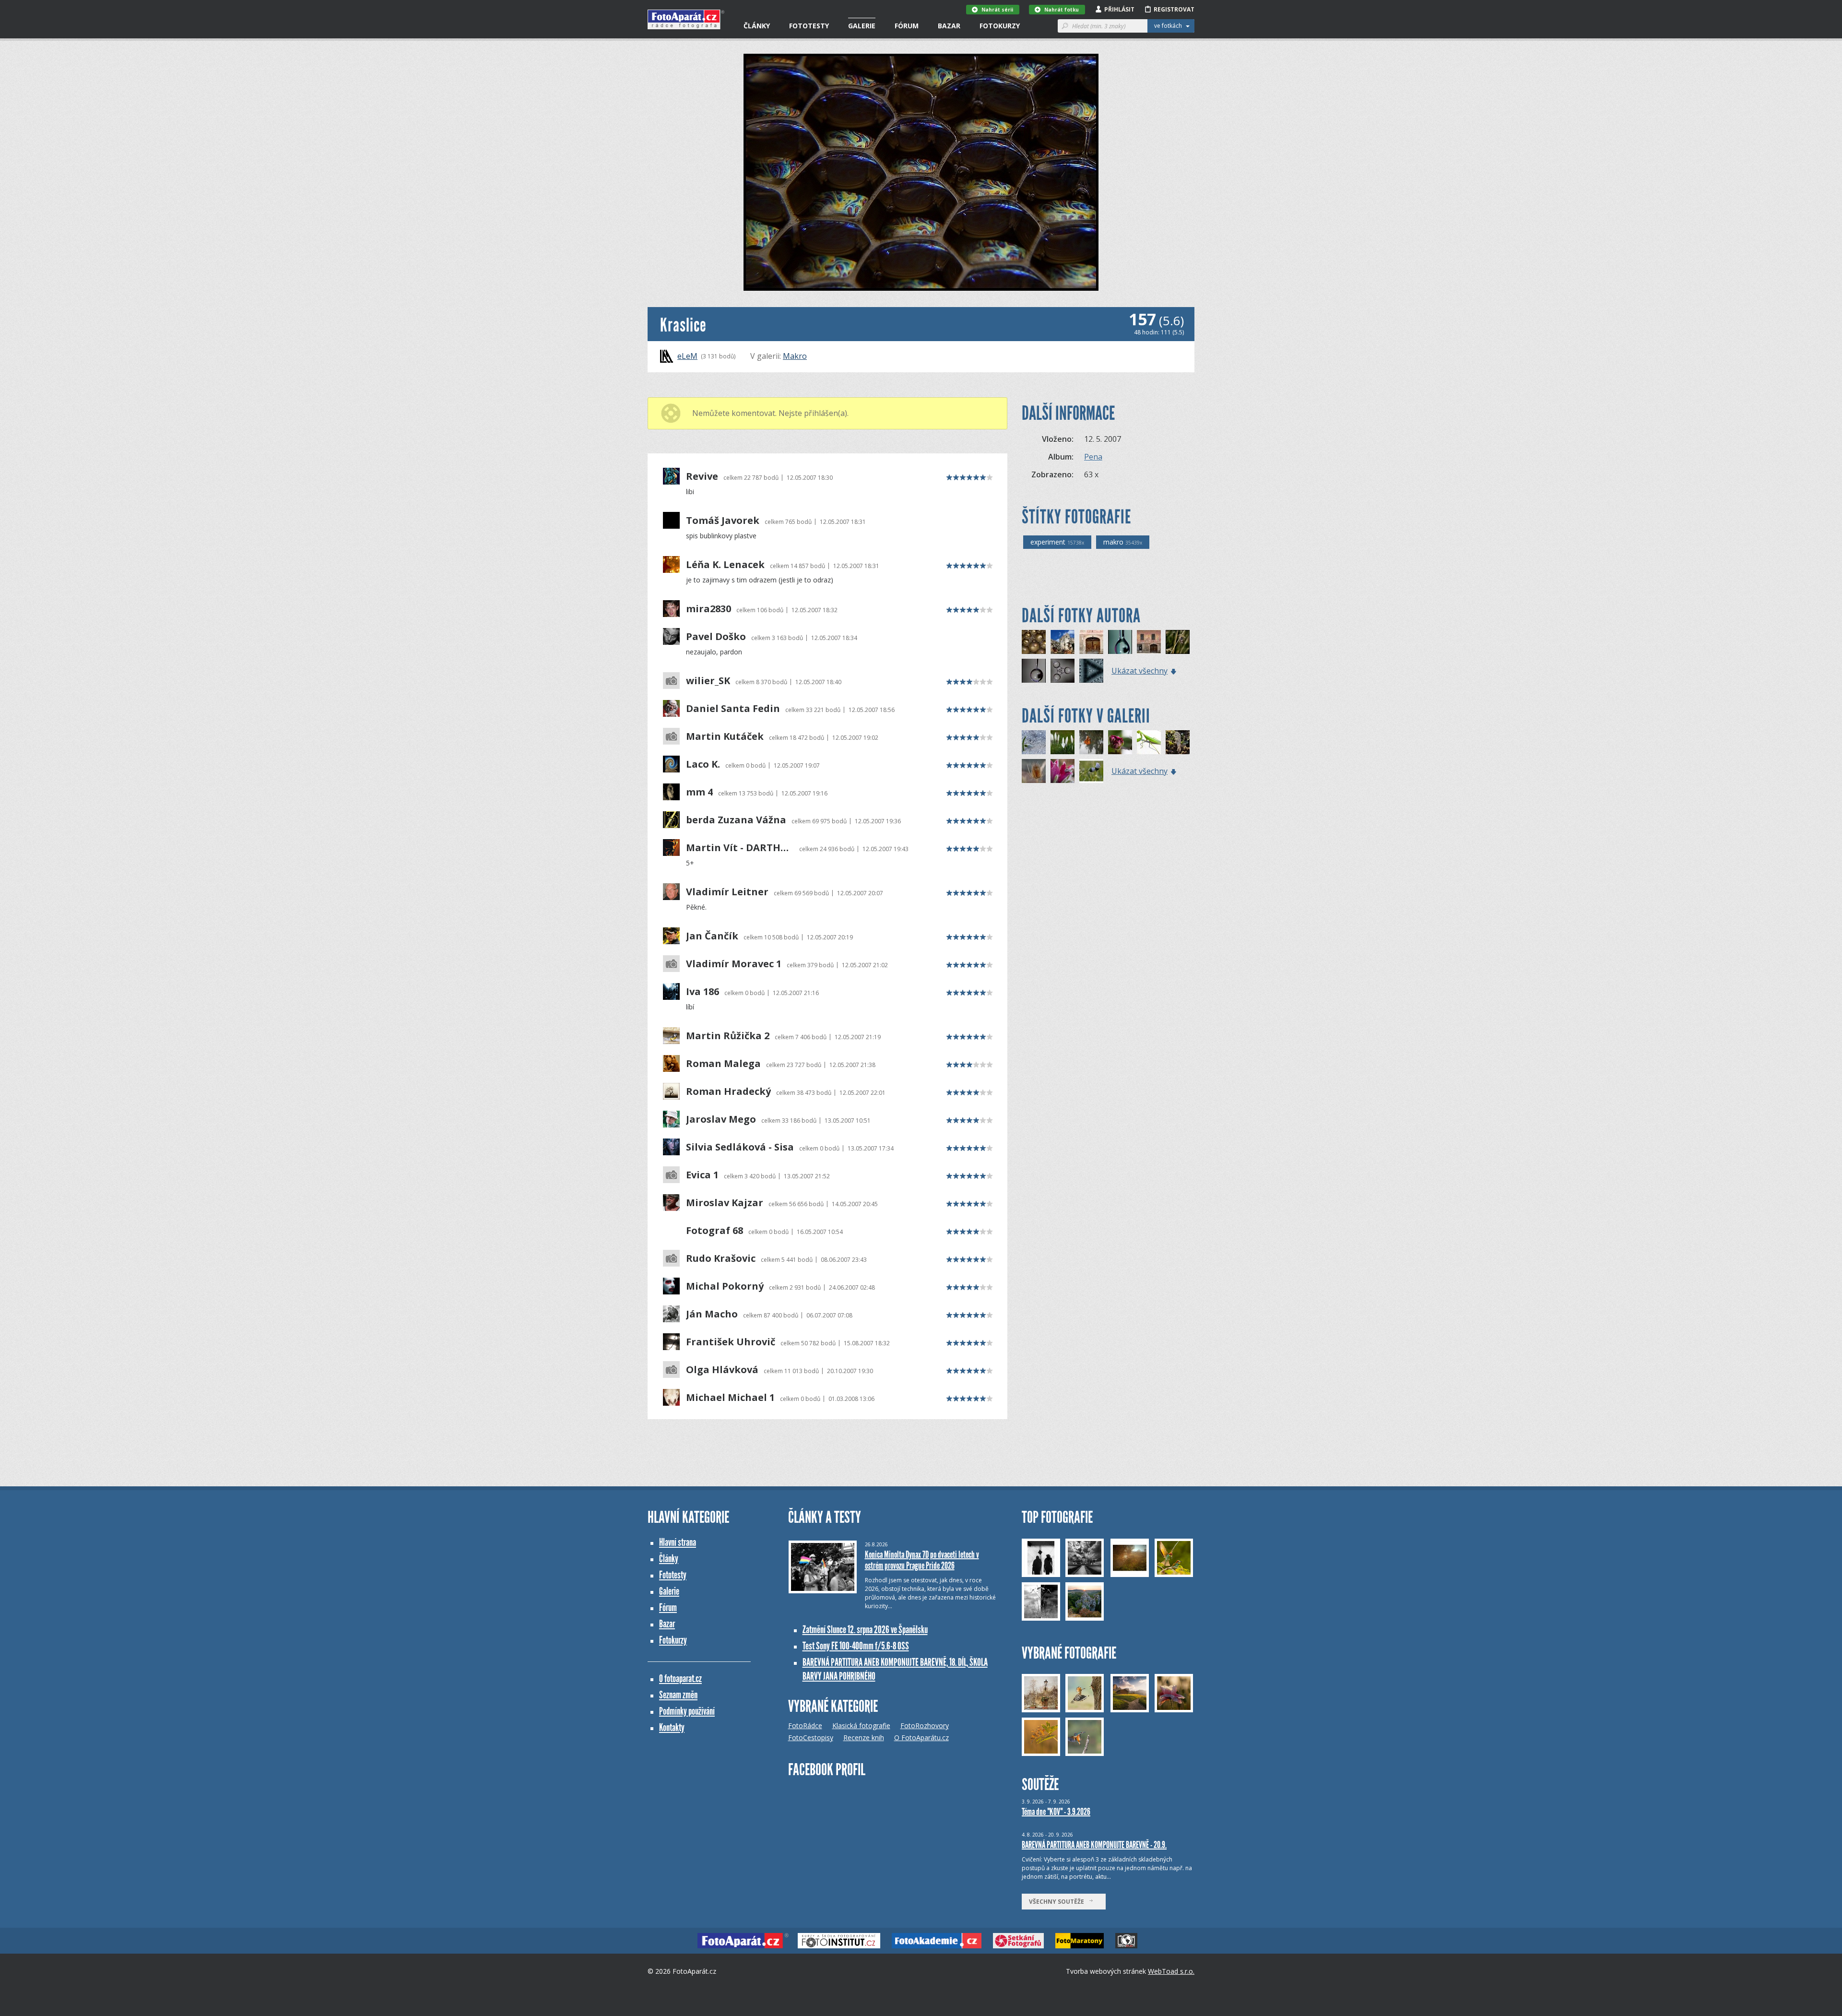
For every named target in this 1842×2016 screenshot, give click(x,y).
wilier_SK (708, 681)
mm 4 (699, 792)
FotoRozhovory (925, 1725)
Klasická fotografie (861, 1725)
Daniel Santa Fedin (733, 709)
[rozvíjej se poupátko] (1120, 742)
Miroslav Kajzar (725, 1203)
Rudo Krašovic (721, 1258)
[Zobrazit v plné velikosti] (921, 172)
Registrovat (1174, 9)
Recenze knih (864, 1737)
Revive (702, 476)
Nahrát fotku (1062, 10)
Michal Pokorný (725, 1286)
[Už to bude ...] (1034, 742)
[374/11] (1091, 642)
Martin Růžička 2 (728, 1036)
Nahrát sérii (997, 10)
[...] (1091, 671)
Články (757, 26)
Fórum (907, 26)
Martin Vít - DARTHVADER (740, 848)
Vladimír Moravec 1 (734, 964)
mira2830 (708, 609)
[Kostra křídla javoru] (1178, 742)
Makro (795, 356)
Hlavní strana (678, 1542)
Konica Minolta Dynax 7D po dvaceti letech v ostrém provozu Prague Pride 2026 (922, 1560)
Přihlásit (1119, 9)
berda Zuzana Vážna (736, 820)
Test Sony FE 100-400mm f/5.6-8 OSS (856, 1646)
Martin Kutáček (725, 736)
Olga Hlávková (722, 1370)
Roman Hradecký (728, 1091)
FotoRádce (805, 1725)
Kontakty (672, 1727)
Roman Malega (723, 1064)
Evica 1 (702, 1175)
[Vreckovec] (1178, 642)
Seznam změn (678, 1695)
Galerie (862, 26)
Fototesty (809, 26)
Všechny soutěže (1059, 1902)
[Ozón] (1063, 671)
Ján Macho (712, 1314)
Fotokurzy (1000, 26)
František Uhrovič (731, 1342)
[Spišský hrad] (1063, 642)
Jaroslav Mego (721, 1119)
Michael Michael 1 (730, 1398)
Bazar (949, 26)
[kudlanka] (1149, 742)
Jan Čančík (712, 936)
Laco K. (703, 764)
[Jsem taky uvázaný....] (1091, 742)
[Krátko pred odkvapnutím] (1120, 642)
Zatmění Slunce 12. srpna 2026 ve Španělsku (865, 1630)
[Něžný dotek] (1091, 771)
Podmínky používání (687, 1711)
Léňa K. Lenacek (725, 565)
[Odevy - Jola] (1149, 642)
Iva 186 (703, 992)
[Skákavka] (1063, 771)
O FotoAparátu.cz (921, 1737)
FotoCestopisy (811, 1737)
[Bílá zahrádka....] (1063, 742)
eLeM (687, 356)
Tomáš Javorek (723, 521)
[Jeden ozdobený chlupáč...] (1034, 771)
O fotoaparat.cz (680, 1678)
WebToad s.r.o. (1171, 1971)
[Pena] (1034, 642)
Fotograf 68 (714, 1231)
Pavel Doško (716, 637)
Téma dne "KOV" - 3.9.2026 (1056, 1812)
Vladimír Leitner (727, 892)
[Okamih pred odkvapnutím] (1034, 671)
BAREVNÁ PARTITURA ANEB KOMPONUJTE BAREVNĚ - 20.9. (1094, 1845)
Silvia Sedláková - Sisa (740, 1147)
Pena (1093, 457)
